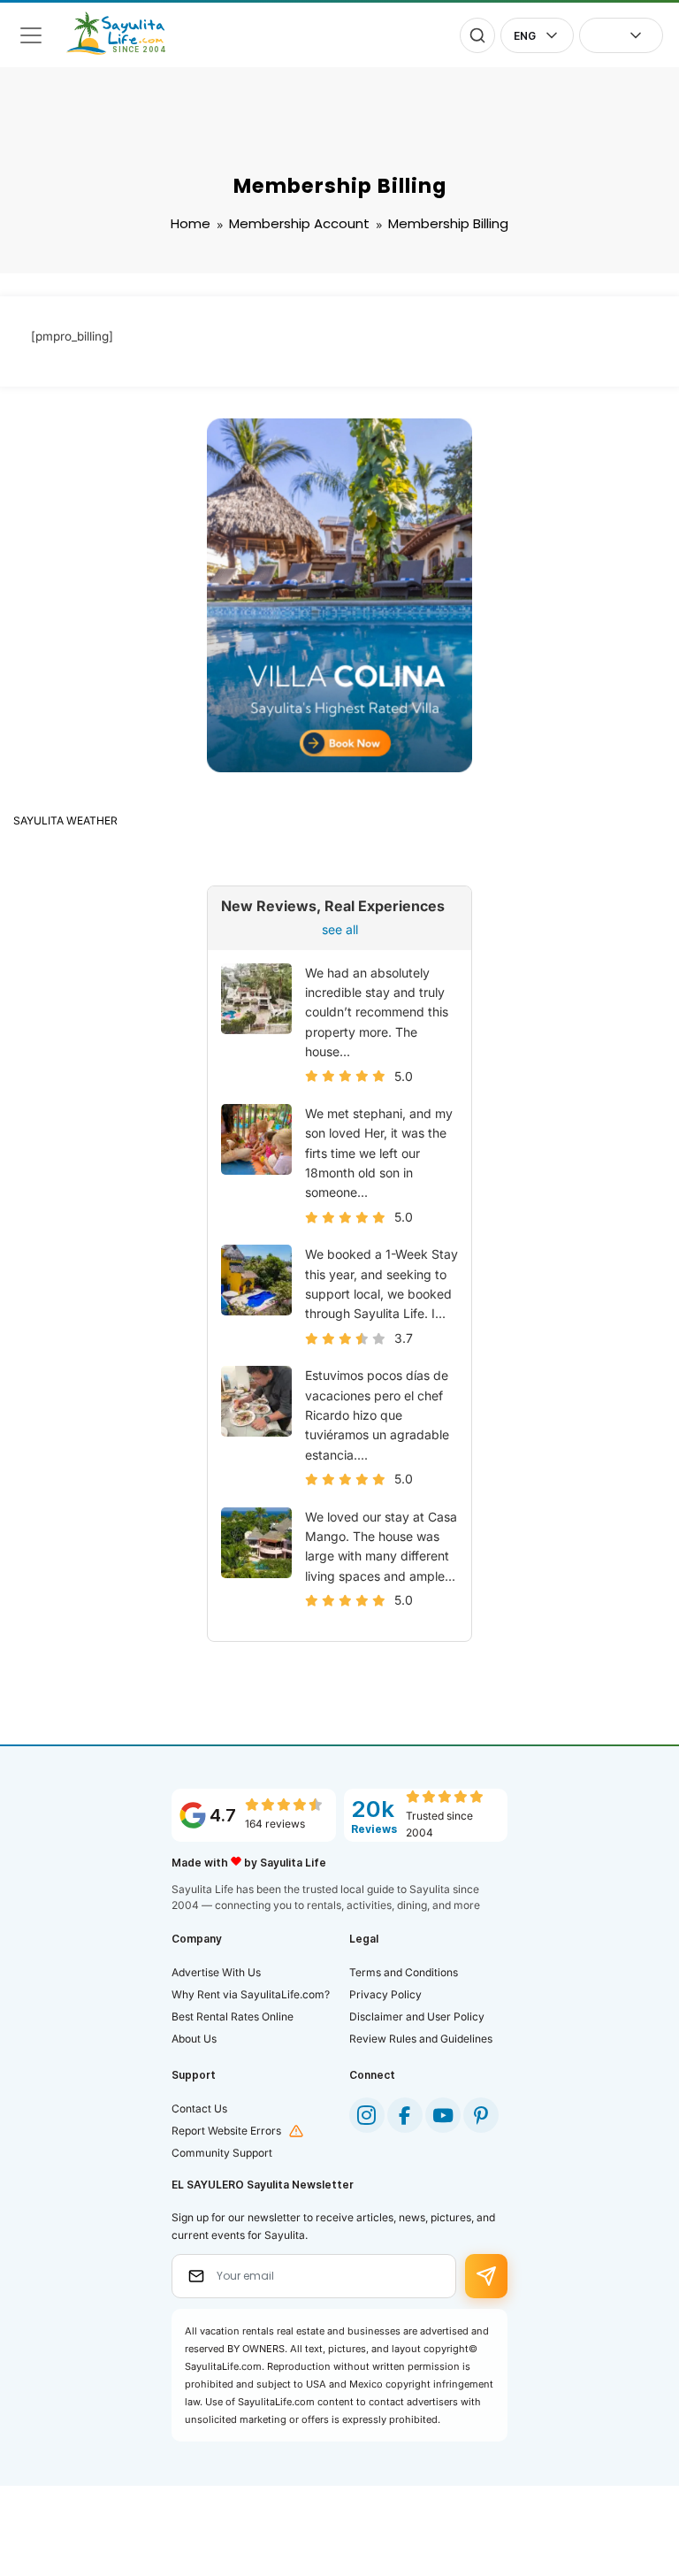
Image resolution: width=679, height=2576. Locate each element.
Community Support (222, 2153)
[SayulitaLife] (126, 51)
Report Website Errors (226, 2131)
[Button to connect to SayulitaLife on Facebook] (405, 2115)
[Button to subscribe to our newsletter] (486, 2276)
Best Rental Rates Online (233, 2016)
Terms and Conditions (404, 1972)
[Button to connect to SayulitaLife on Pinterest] (481, 2115)
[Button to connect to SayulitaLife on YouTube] (443, 2115)
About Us (194, 2039)
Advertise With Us (216, 1972)
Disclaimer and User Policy (417, 2016)
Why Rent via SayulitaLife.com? (251, 1994)
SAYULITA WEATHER (65, 820)
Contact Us (199, 2108)
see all (340, 929)
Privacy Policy (385, 1994)
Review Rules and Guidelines (421, 2039)
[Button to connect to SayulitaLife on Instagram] (367, 2115)
